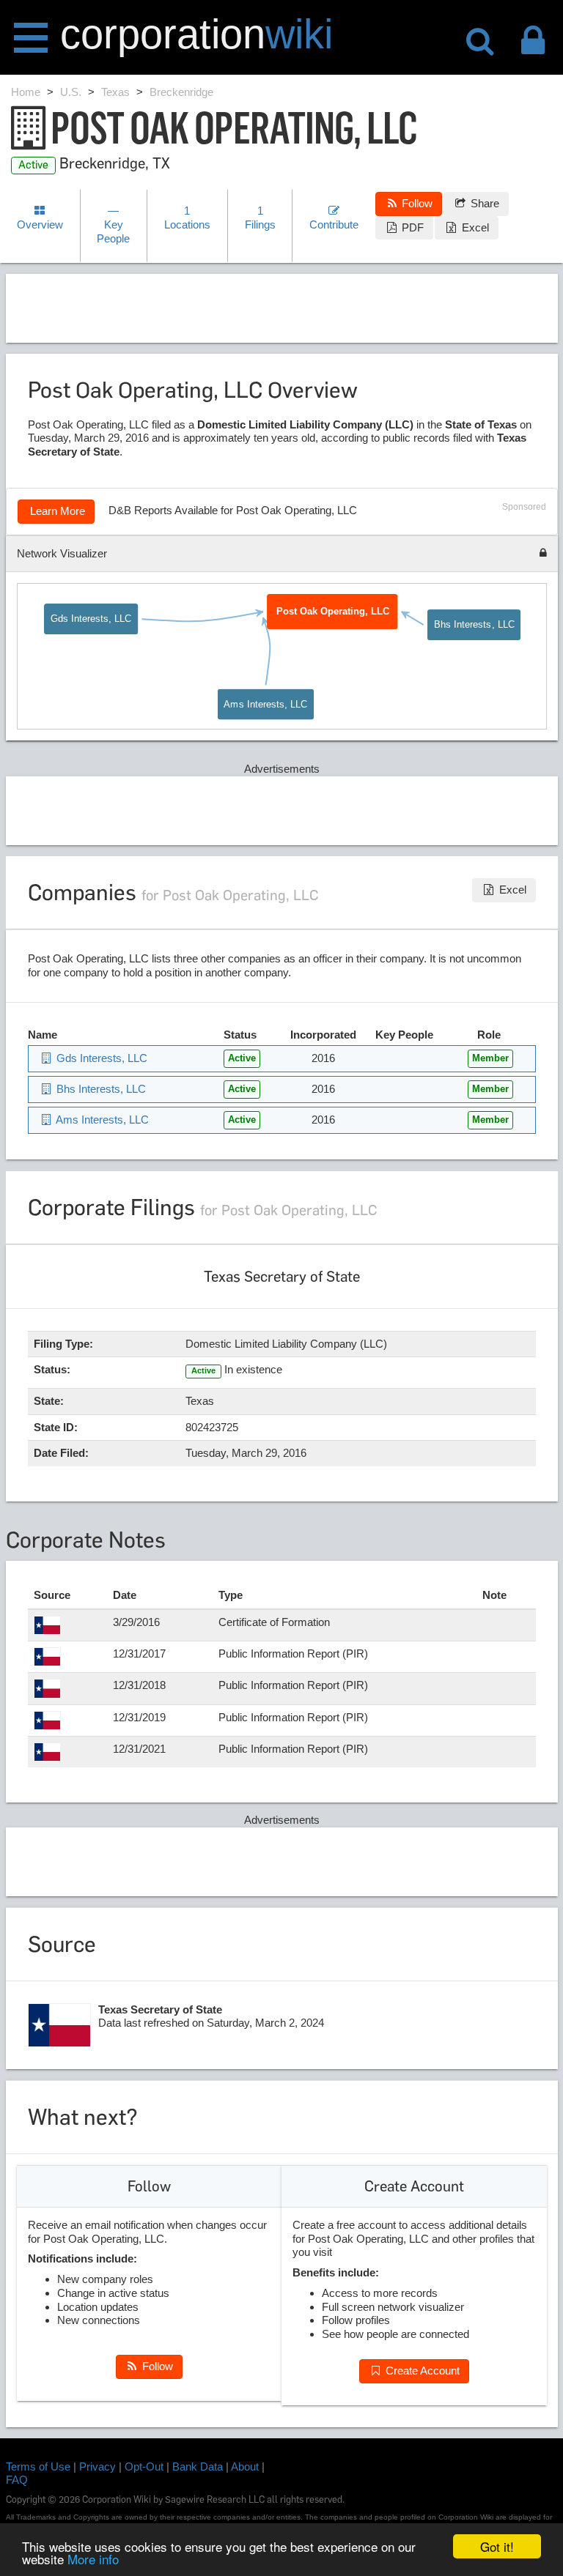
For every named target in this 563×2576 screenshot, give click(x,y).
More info (93, 2559)
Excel (474, 227)
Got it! (497, 2546)
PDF (411, 227)
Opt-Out (144, 2466)
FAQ (17, 2480)
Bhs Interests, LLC (474, 624)
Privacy (97, 2466)
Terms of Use (38, 2466)
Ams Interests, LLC (265, 704)
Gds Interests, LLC (91, 619)
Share (483, 203)
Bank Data (198, 2466)
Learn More (56, 511)
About (245, 2466)
